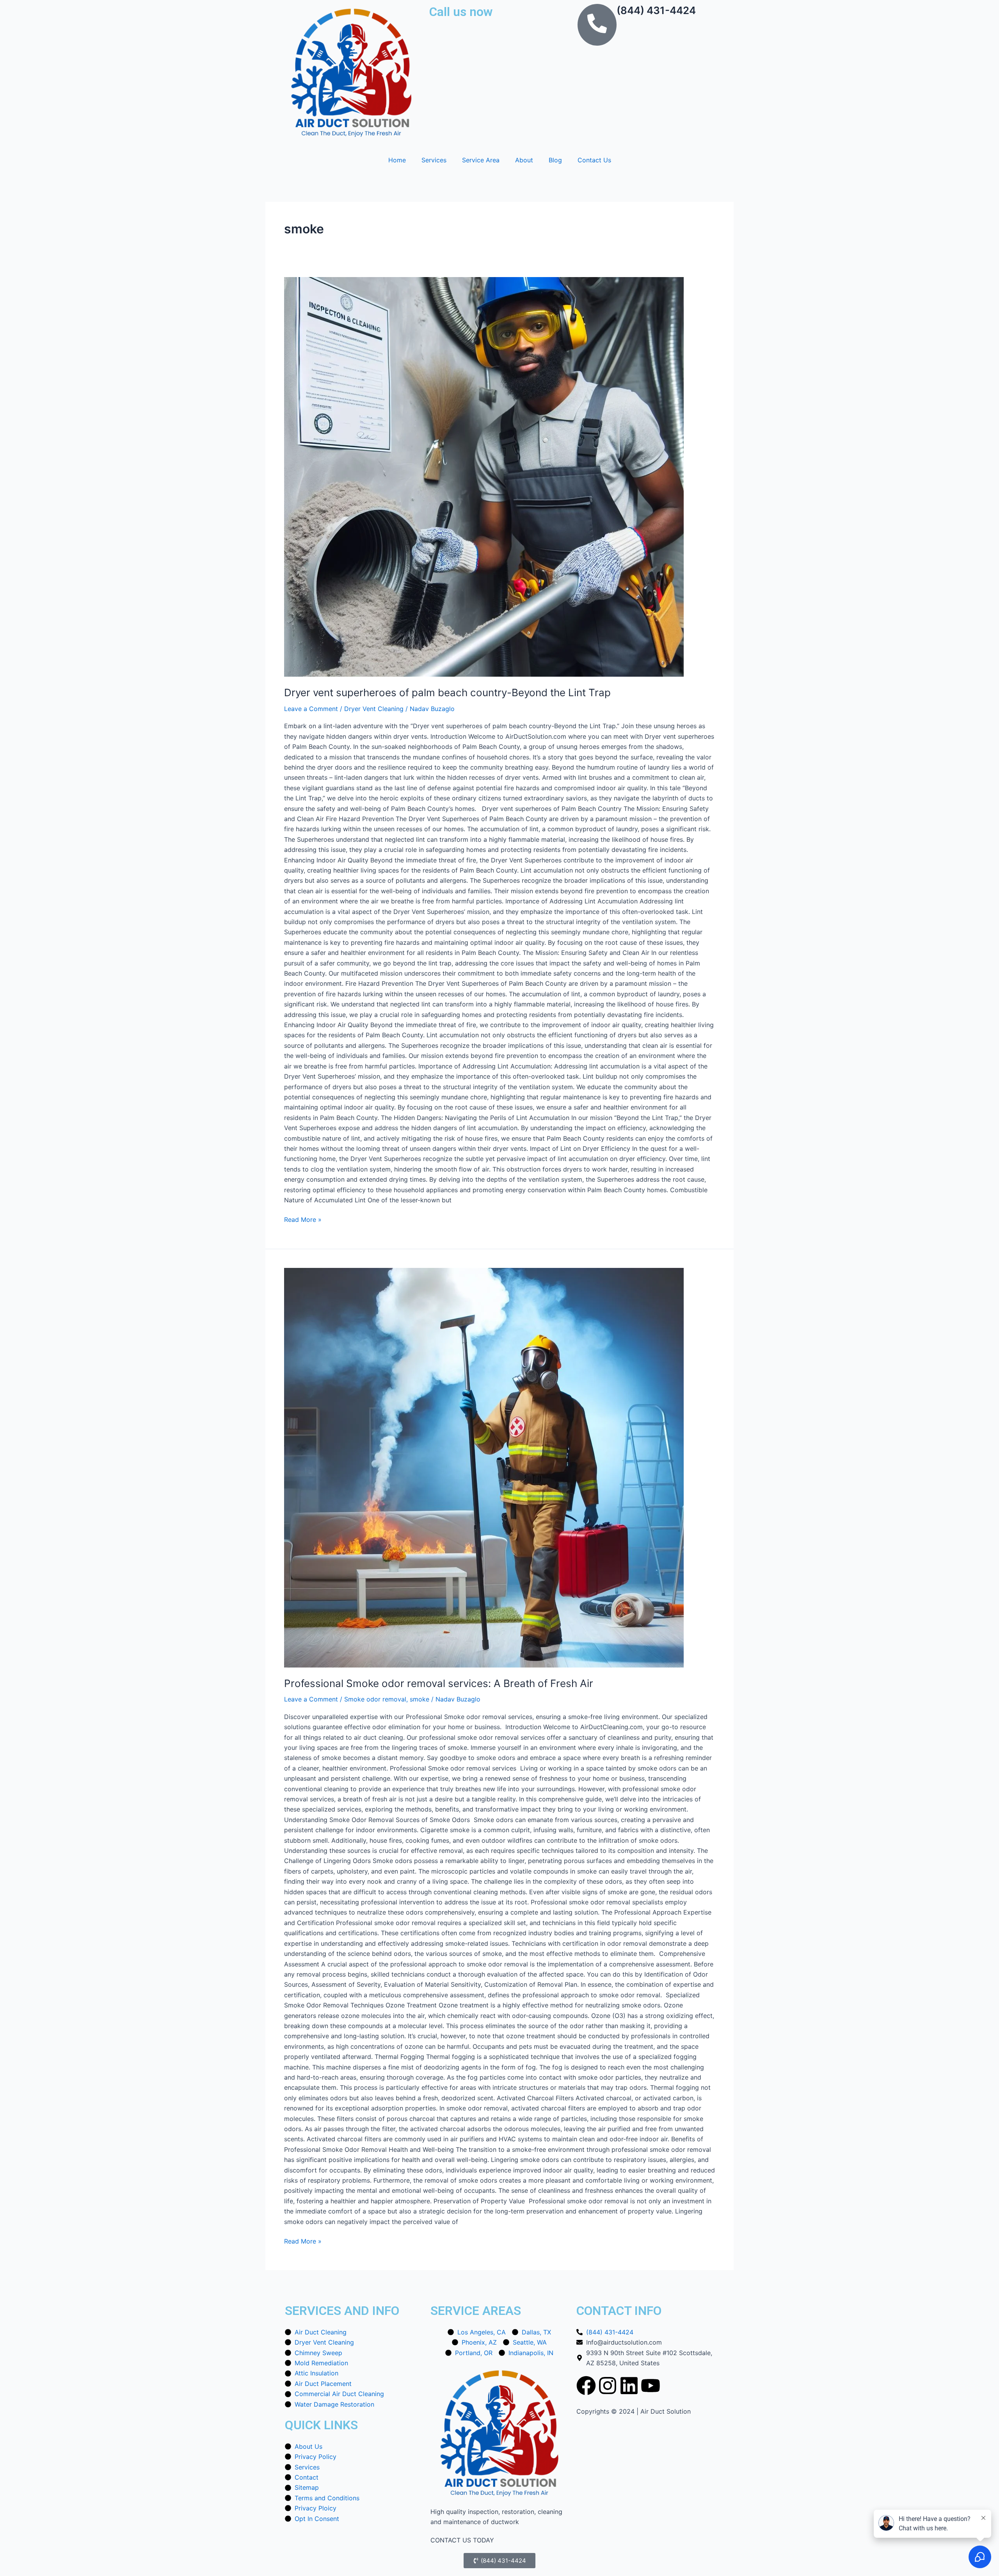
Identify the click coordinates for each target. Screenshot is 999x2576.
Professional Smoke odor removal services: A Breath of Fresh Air (439, 1683)
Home (397, 160)
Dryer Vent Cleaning (374, 709)
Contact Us (594, 160)
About (524, 160)
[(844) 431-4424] (597, 25)
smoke (420, 1699)
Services (434, 160)
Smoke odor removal (375, 1699)
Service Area (481, 160)
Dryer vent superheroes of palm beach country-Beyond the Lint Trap (447, 692)
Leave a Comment (311, 709)
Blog (555, 160)
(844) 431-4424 (656, 10)
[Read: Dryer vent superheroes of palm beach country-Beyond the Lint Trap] (499, 477)
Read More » (303, 1219)
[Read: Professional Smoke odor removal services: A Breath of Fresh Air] (499, 1468)
